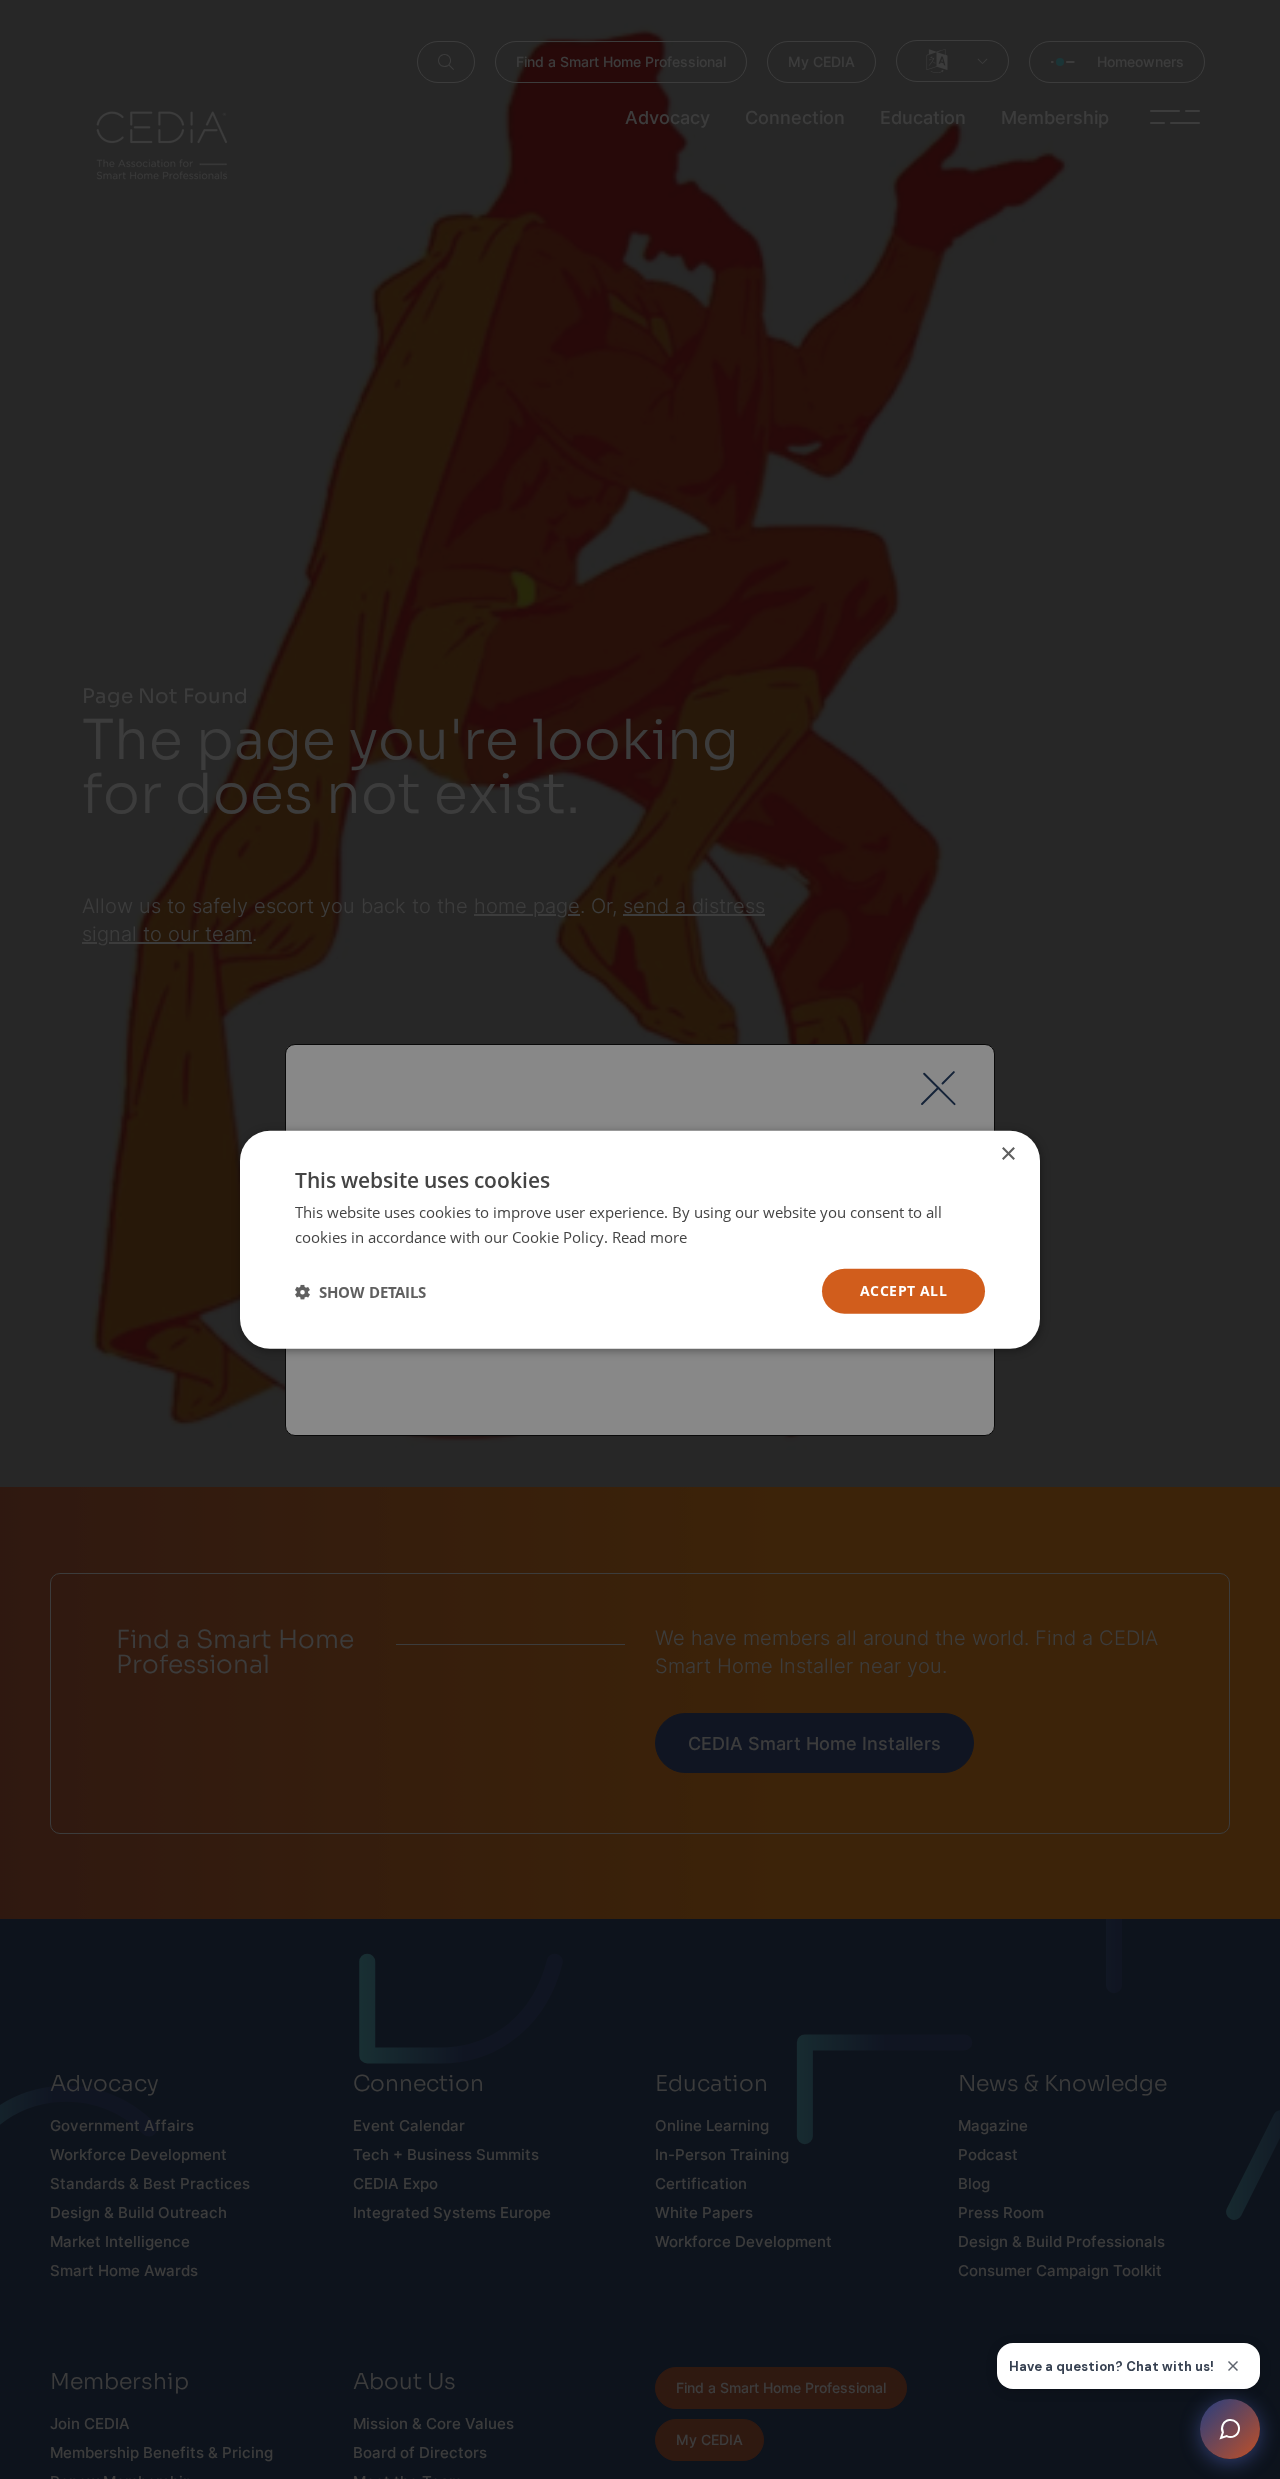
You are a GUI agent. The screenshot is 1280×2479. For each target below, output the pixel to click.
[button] (360, 1291)
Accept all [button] (903, 1290)
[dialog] (640, 1239)
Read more (649, 1236)
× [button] (1007, 1153)
